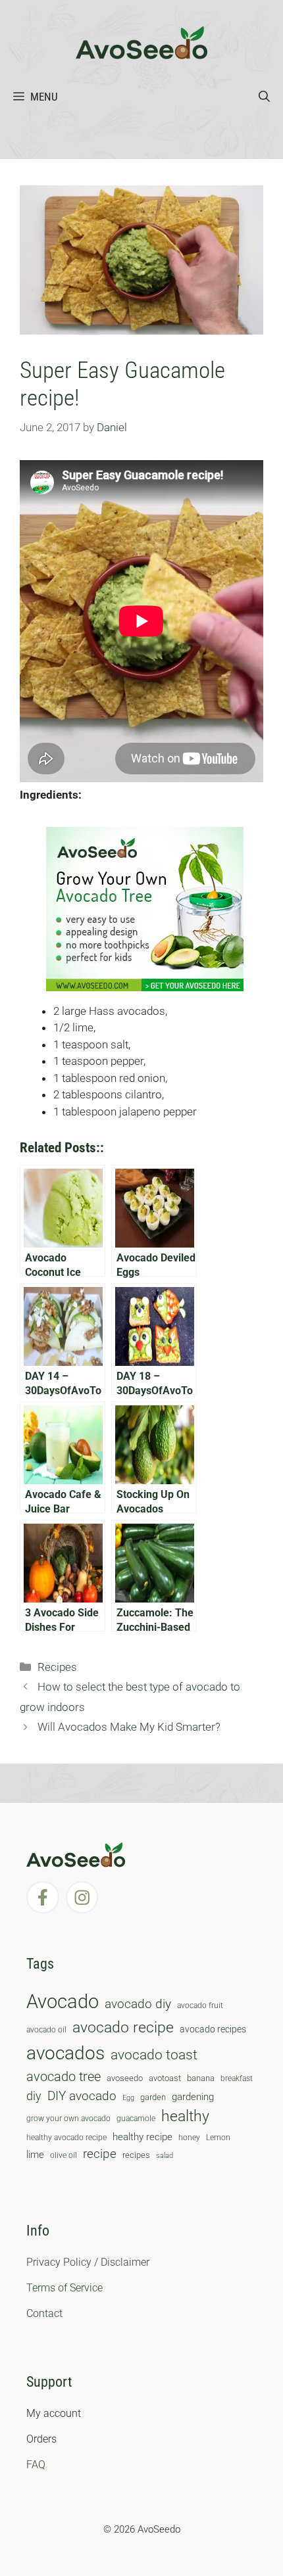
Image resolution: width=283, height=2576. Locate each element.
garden (153, 2097)
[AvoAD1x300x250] (145, 987)
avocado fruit (200, 2005)
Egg (128, 2098)
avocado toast (154, 2055)
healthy (185, 2116)
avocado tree (64, 2077)
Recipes (57, 1667)
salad (165, 2156)
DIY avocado (82, 2096)
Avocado (63, 2002)
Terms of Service (64, 2288)
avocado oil (46, 2030)
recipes (136, 2155)
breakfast (237, 2078)
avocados (65, 2053)
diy (34, 2096)
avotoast (165, 2078)
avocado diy (138, 2004)
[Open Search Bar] (264, 97)
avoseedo (125, 2078)
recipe (100, 2154)
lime (35, 2155)
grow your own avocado (68, 2119)
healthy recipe (142, 2137)
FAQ (36, 2465)
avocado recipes (213, 2029)
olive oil (64, 2155)
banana (201, 2078)
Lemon (218, 2138)
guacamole (136, 2119)
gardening (193, 2097)
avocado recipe (123, 2027)
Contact (44, 2313)
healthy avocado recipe (66, 2138)
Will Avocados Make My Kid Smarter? (129, 1727)
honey (189, 2138)
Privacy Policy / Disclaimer (88, 2262)
